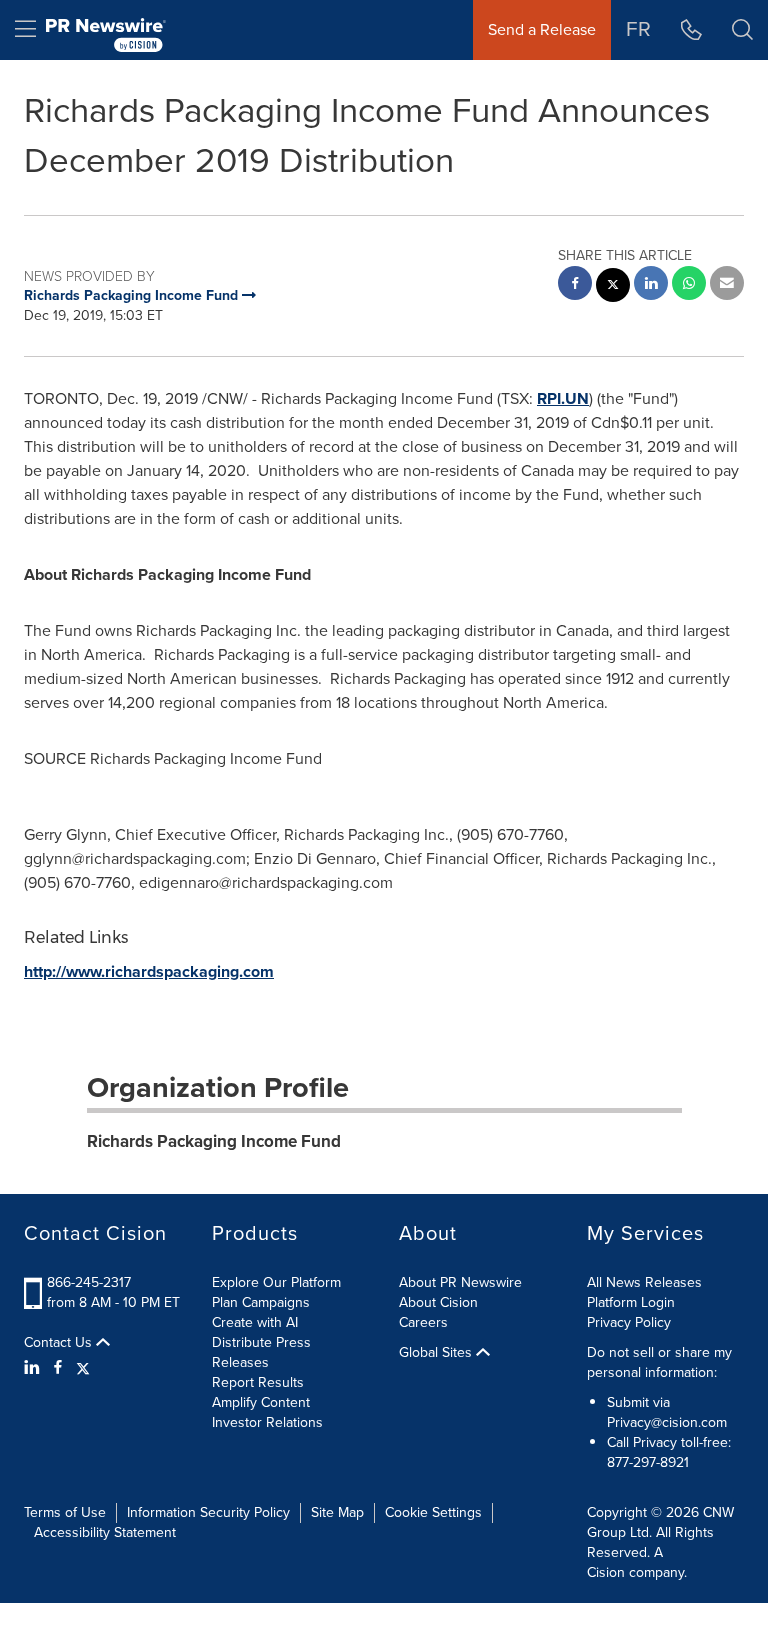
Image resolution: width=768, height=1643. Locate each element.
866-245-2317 (89, 1282)
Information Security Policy (208, 1512)
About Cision (438, 1302)
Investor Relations (267, 1422)
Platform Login (631, 1302)
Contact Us (60, 1343)
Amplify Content (261, 1402)
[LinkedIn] (34, 1368)
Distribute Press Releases (261, 1352)
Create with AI (255, 1322)
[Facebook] (58, 1368)
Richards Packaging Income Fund (214, 1141)
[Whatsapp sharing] (689, 285)
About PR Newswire (460, 1282)
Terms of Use (65, 1512)
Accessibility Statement (105, 1532)
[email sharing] (727, 285)
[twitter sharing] (613, 287)
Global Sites (437, 1353)
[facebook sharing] (575, 285)
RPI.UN (563, 398)
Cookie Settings (433, 1512)
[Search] (742, 30)
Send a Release (542, 29)
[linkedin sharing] (651, 285)
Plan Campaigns (261, 1302)
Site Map (337, 1512)
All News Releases (644, 1282)
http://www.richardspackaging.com (149, 971)
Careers (423, 1322)
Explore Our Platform (276, 1282)
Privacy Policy (629, 1322)
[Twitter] (83, 1368)
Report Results (258, 1382)
